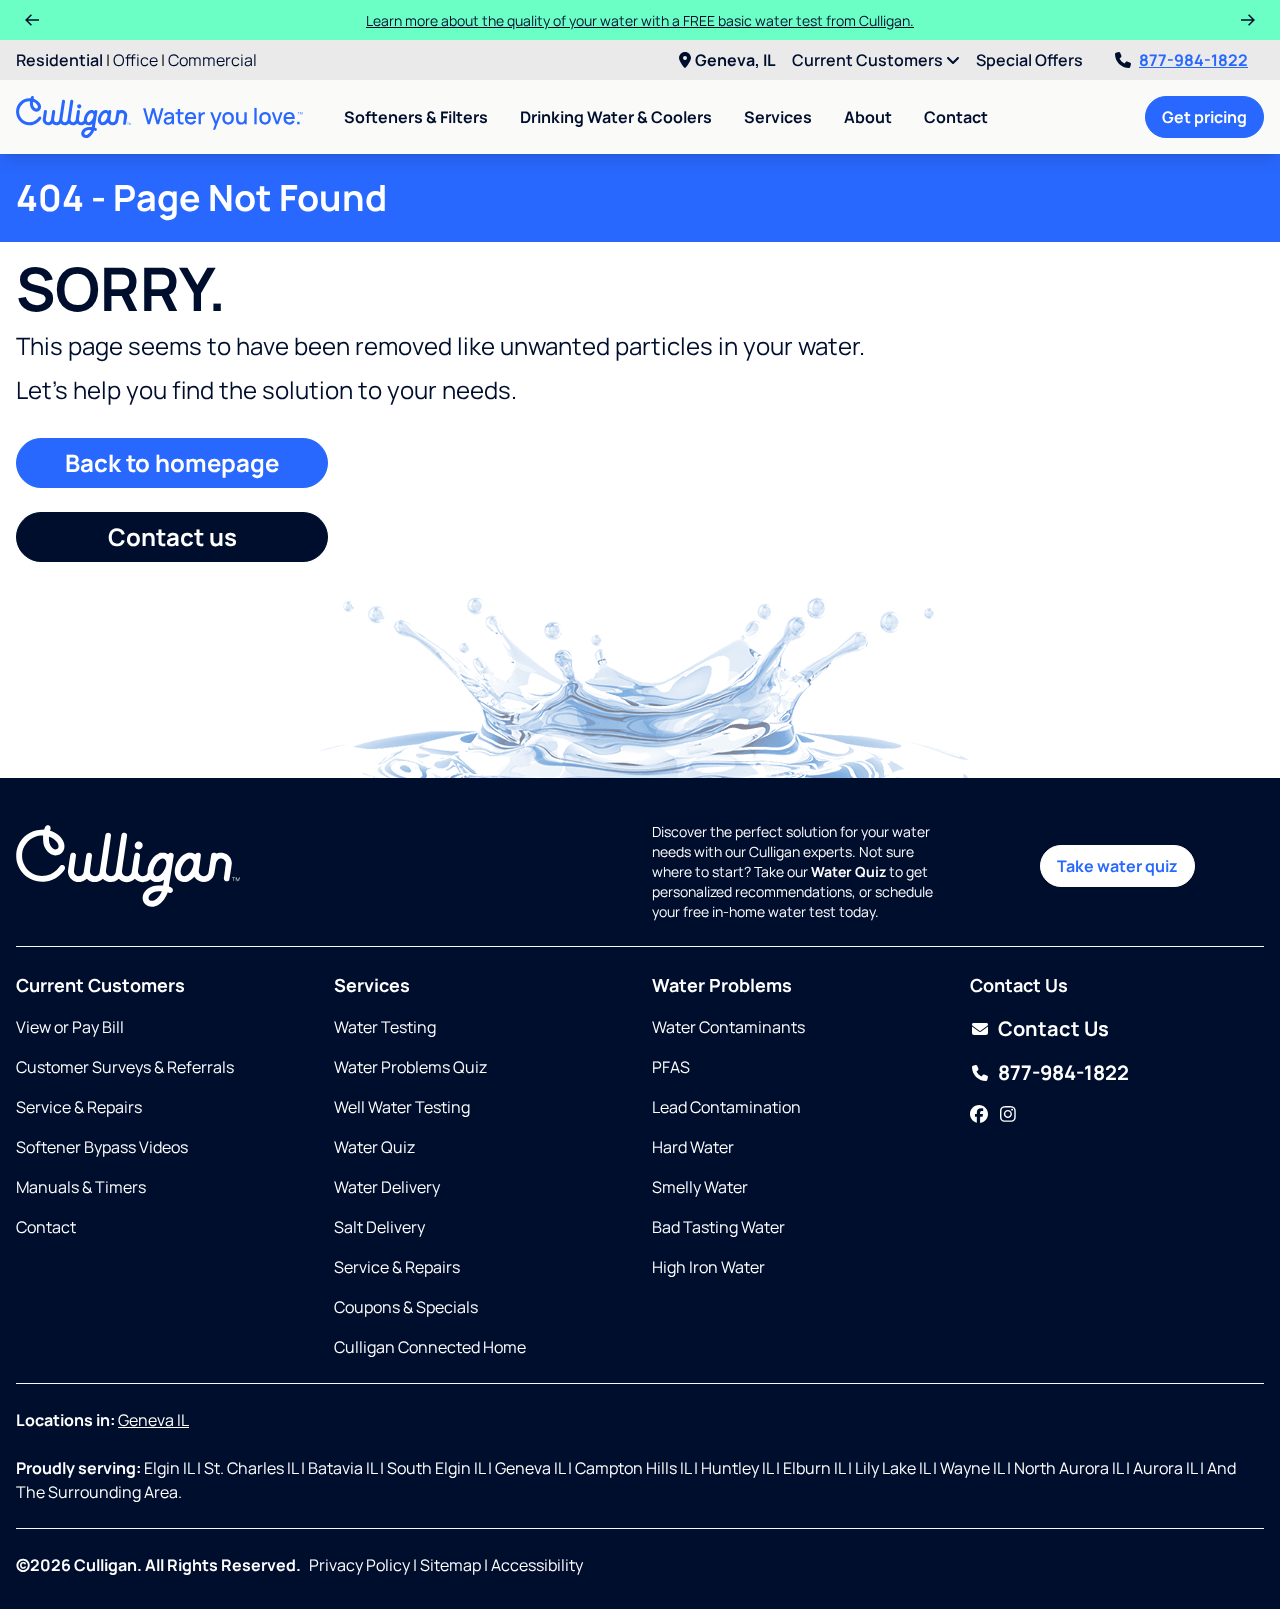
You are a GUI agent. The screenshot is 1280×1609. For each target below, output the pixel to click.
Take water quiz (1117, 866)
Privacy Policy (359, 1565)
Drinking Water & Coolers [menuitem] (616, 117)
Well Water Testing (402, 1107)
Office (135, 60)
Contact (956, 117)
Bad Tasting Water (718, 1227)
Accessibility (537, 1565)
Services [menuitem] (778, 117)
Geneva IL (153, 1420)
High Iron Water (708, 1267)
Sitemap (450, 1565)
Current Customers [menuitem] (869, 60)
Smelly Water (700, 1187)
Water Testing (385, 1027)
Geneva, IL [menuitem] (735, 60)
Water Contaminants (728, 1027)
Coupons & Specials (406, 1307)
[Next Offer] (1248, 20)
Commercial (212, 60)
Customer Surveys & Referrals (125, 1067)
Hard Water (693, 1147)
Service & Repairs (79, 1107)
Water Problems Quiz (410, 1067)
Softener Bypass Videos (102, 1147)
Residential (59, 60)
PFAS (671, 1067)
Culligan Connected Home (430, 1347)
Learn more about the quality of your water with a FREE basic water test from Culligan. (640, 20)
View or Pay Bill (70, 1027)
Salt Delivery (379, 1227)
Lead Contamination (726, 1107)
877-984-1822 (1193, 60)
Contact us (172, 536)
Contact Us (1053, 1028)
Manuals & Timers (81, 1187)
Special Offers (1029, 60)
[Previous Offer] (32, 20)
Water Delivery (387, 1187)
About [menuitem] (868, 117)
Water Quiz (374, 1147)
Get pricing (1204, 117)
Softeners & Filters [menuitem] (416, 117)
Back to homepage (172, 462)
